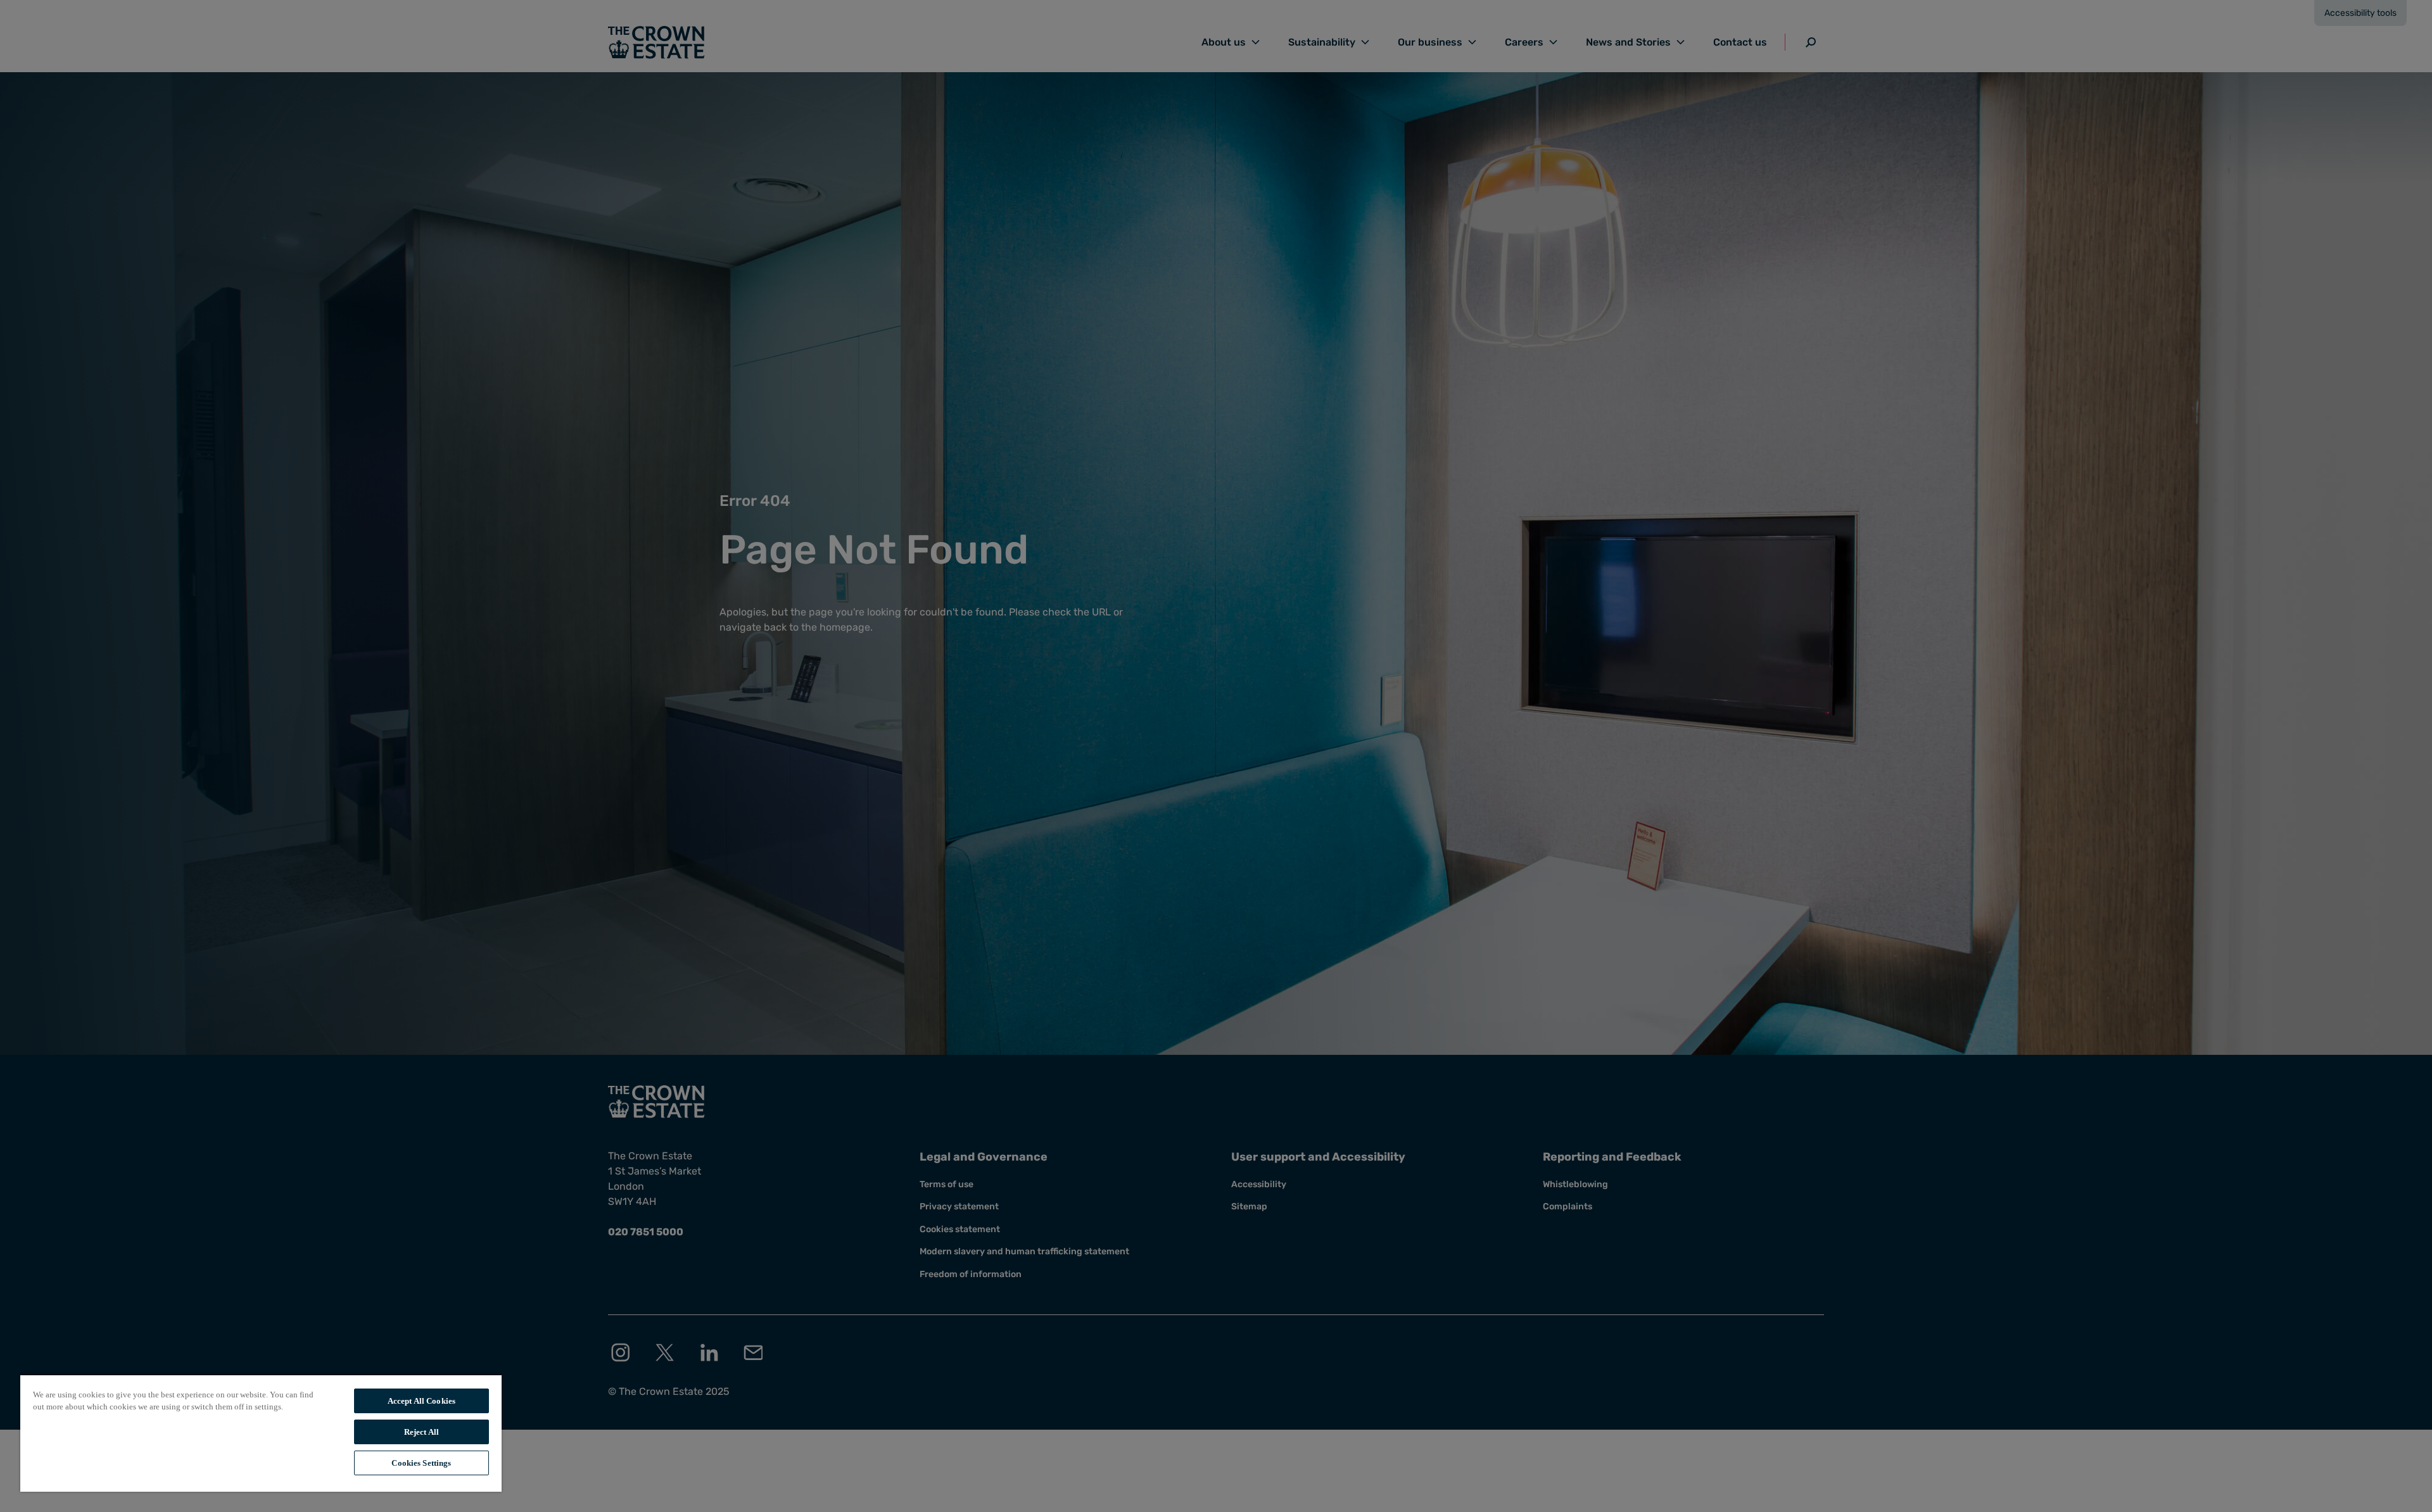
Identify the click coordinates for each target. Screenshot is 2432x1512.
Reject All (421, 1432)
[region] (261, 1433)
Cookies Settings (421, 1463)
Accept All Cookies (421, 1401)
